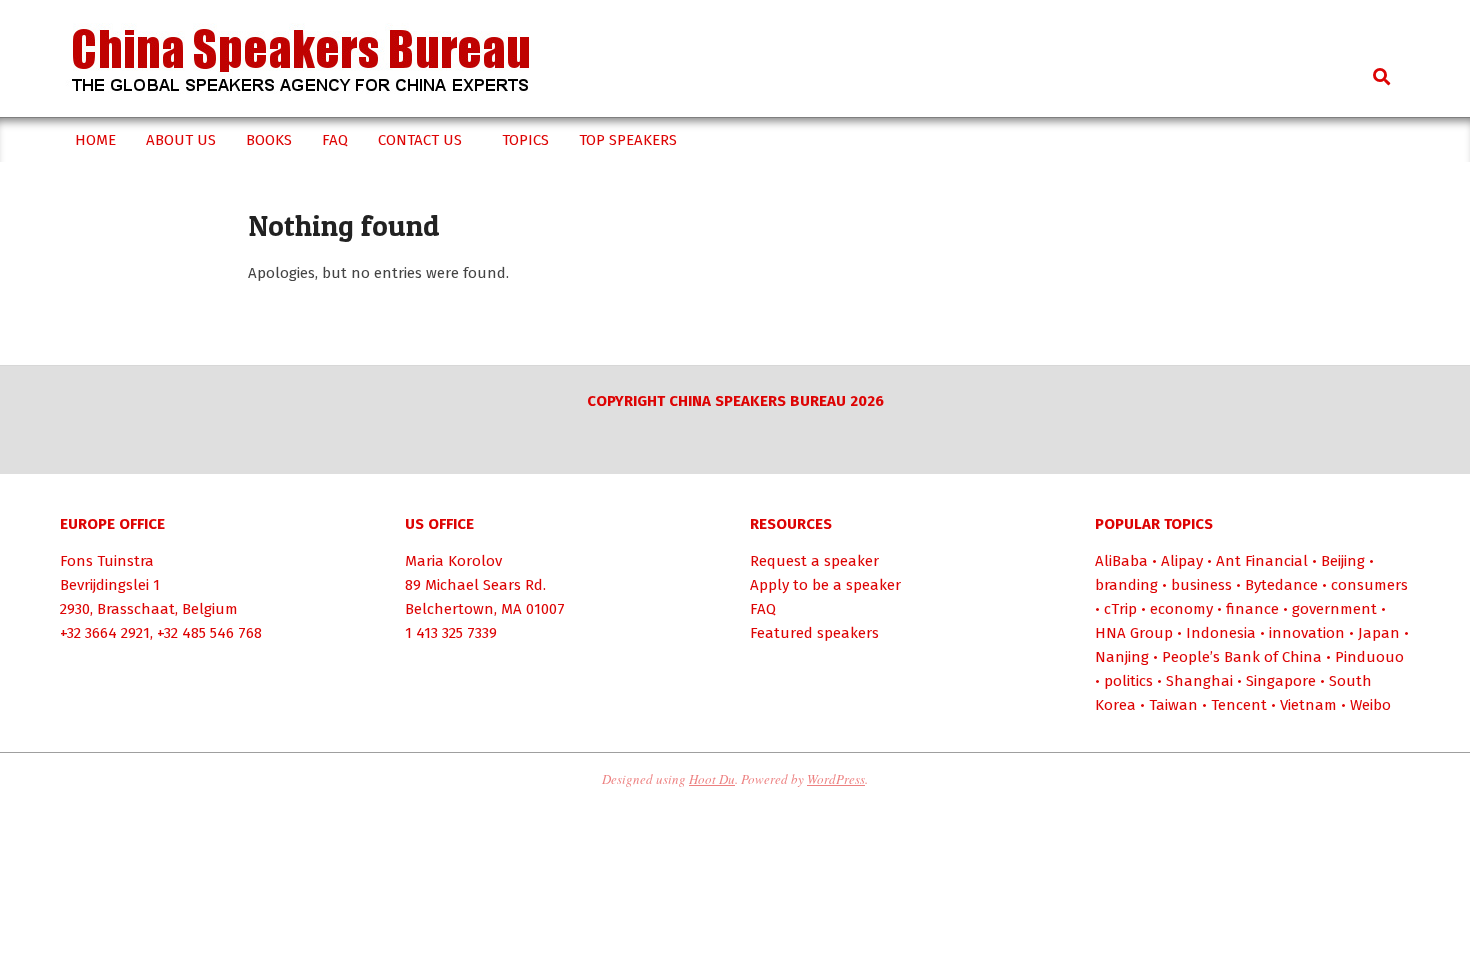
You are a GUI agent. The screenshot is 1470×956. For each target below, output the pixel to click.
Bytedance (1281, 585)
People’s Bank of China (1242, 657)
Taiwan (1173, 705)
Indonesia (1221, 633)
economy (1181, 609)
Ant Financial (1262, 561)
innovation (1307, 633)
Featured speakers (814, 633)
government (1334, 609)
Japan (1379, 633)
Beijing (1343, 561)
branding (1126, 585)
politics (1128, 681)
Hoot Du (712, 779)
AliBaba (1121, 561)
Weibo (1370, 705)
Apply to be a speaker (825, 585)
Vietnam (1308, 705)
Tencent (1239, 705)
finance (1252, 609)
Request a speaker (814, 561)
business (1201, 585)
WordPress (836, 779)
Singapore (1281, 681)
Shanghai (1199, 681)
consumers (1369, 585)
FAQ (763, 609)
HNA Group (1134, 633)
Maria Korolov (453, 561)
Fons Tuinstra (107, 561)
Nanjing (1122, 657)
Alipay (1182, 561)
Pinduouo (1369, 657)
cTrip (1120, 609)
